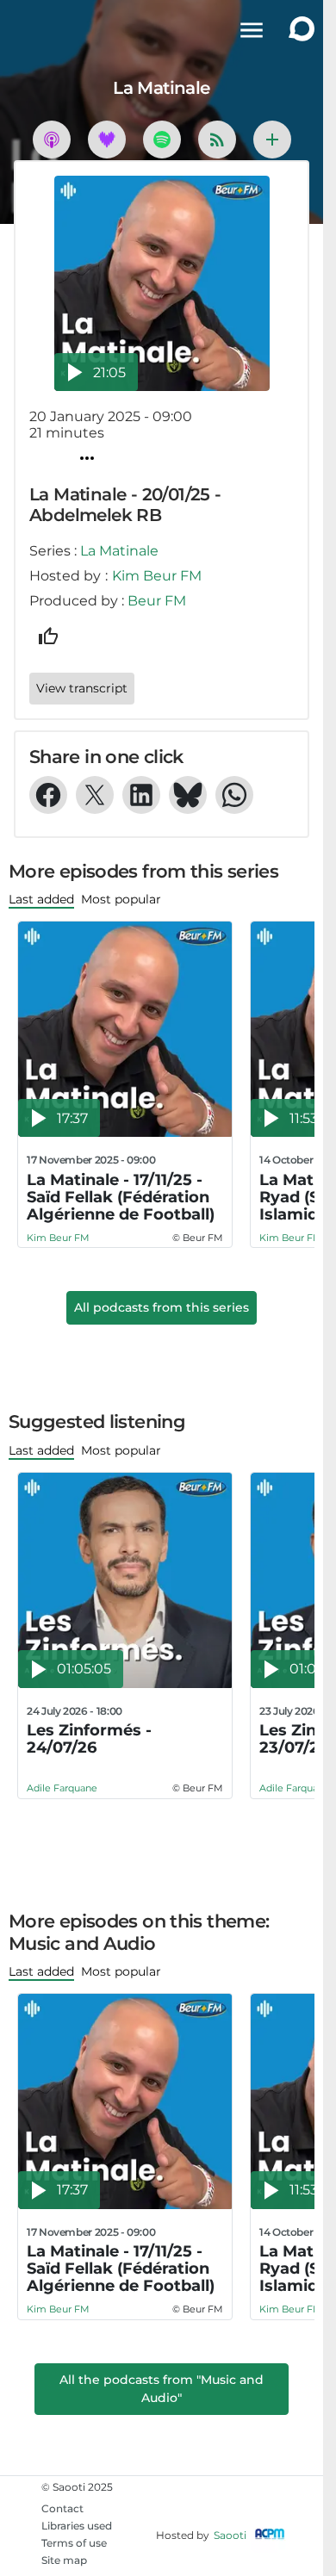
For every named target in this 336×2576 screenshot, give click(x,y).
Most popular (121, 899)
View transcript (82, 688)
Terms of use (74, 2543)
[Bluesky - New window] (188, 795)
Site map (64, 2560)
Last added (41, 899)
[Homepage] (34, 30)
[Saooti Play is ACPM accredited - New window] (270, 2535)
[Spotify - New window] (162, 140)
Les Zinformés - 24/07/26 (89, 1739)
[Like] (48, 636)
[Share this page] (87, 458)
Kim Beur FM (157, 576)
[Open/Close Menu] (252, 30)
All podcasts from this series (162, 1307)
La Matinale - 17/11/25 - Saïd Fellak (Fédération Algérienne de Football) (121, 1197)
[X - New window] (95, 795)
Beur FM (157, 601)
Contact (62, 2508)
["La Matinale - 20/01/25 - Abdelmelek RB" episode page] (162, 283)
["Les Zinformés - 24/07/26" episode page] (126, 1580)
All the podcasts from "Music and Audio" (162, 2389)
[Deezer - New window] (107, 140)
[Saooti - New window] (297, 31)
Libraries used (77, 2526)
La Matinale (119, 551)
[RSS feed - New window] (217, 140)
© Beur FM (198, 1238)
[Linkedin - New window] (141, 795)
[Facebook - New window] (48, 795)
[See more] (272, 140)
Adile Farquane (62, 1788)
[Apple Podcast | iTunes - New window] (52, 140)
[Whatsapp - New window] (234, 795)
